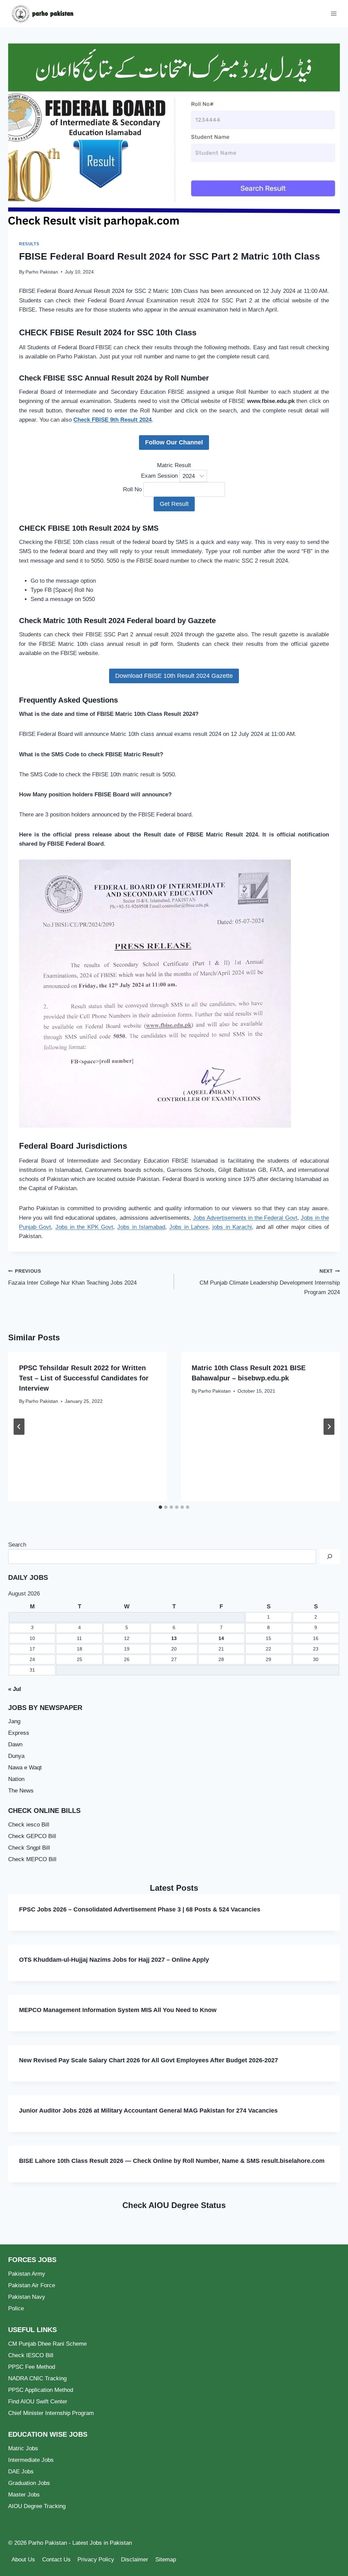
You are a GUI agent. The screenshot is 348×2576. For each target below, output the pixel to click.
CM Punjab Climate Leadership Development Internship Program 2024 (270, 1282)
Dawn (15, 1744)
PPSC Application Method (41, 2390)
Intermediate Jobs (31, 2460)
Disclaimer (135, 2560)
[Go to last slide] (19, 1427)
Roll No (132, 489)
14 (221, 1638)
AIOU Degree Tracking (37, 2506)
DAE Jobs (21, 2472)
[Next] (329, 1427)
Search (17, 1545)
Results (29, 244)
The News (21, 1791)
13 (174, 1638)
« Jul (15, 1689)
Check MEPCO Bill (32, 1859)
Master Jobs (24, 2495)
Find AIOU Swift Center (38, 2402)
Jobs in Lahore (189, 1227)
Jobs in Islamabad (141, 1227)
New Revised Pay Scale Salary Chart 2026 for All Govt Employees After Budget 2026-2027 (149, 2060)
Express (19, 1733)
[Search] (330, 1557)
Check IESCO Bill (31, 2355)
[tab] (160, 1507)
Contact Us (56, 2560)
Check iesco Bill (29, 1825)
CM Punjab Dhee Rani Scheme (47, 2344)
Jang (14, 1721)
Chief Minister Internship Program (51, 2413)
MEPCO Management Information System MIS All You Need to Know (118, 2010)
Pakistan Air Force (32, 2285)
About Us (23, 2560)
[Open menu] (334, 13)
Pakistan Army (27, 2274)
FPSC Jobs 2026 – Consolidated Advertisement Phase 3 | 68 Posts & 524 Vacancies (140, 1909)
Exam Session (159, 476)
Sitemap (166, 2560)
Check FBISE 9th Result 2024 (112, 420)
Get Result (174, 504)
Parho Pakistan (42, 272)
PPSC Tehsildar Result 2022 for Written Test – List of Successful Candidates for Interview (84, 1378)
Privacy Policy (96, 2560)
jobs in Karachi (232, 1227)
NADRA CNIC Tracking (37, 2378)
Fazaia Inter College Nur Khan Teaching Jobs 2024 (72, 1277)
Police (16, 2308)
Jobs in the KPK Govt (84, 1227)
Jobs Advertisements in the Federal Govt (245, 1218)
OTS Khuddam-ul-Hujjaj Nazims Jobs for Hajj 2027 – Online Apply (114, 1960)
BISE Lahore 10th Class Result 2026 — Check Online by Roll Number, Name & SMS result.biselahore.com (172, 2161)
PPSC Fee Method (32, 2367)
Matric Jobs (23, 2448)
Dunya (16, 1756)
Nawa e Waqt (25, 1768)
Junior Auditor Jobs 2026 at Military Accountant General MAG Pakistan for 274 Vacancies (148, 2111)
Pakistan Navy (27, 2297)
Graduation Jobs (29, 2483)
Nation (16, 1779)
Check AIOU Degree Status (174, 2205)
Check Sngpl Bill (29, 1848)
